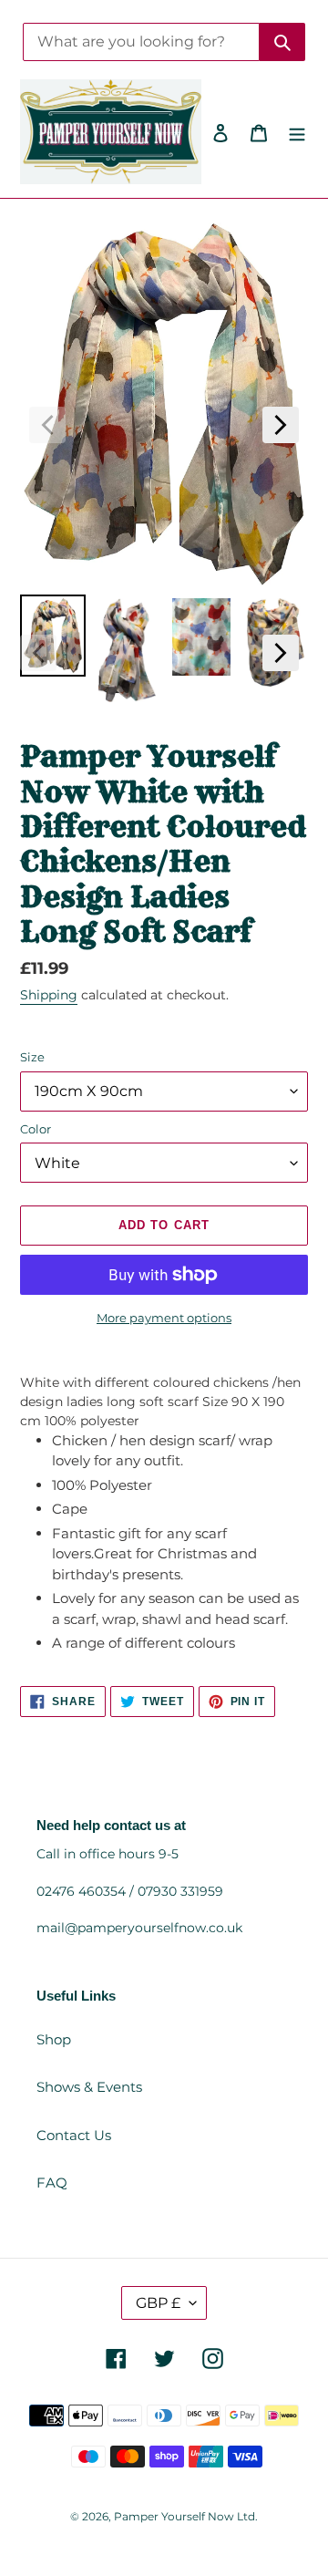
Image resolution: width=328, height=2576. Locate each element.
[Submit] (282, 42)
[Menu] (297, 132)
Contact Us (74, 2135)
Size (32, 1057)
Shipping (49, 995)
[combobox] (141, 42)
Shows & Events (89, 2087)
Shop (54, 2039)
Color (36, 1129)
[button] (47, 425)
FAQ (52, 2183)
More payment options (164, 1318)
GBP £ (158, 2303)
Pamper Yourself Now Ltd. (186, 2516)
